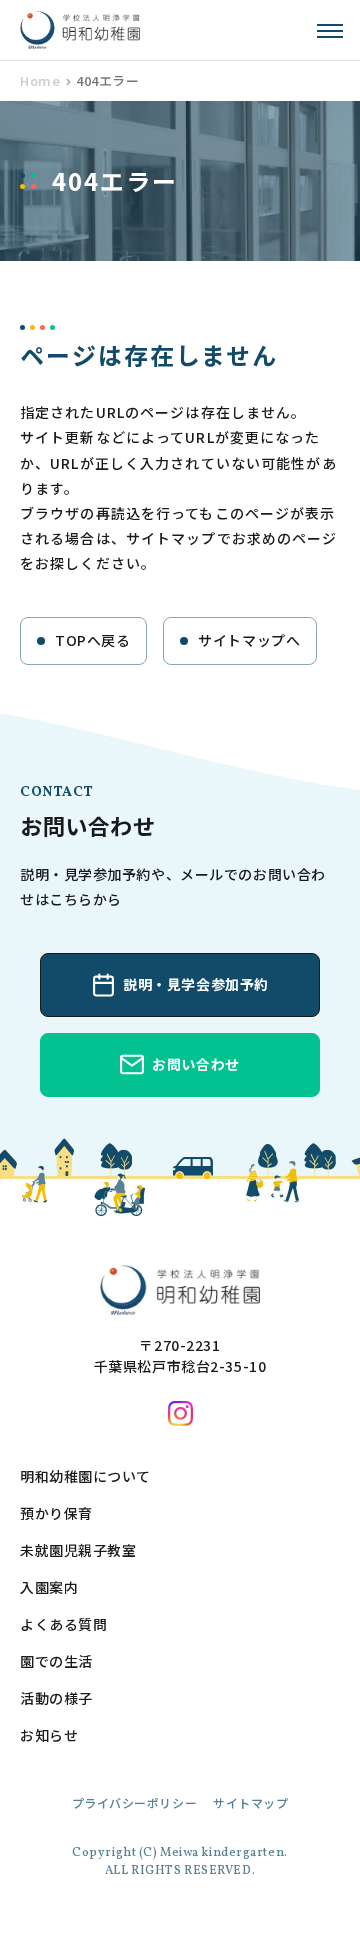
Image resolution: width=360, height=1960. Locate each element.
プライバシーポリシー (135, 1802)
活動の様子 (56, 1698)
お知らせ (49, 1735)
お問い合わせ (195, 1064)
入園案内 (49, 1587)
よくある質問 (63, 1624)
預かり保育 (56, 1513)
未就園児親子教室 (78, 1550)
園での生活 (56, 1661)
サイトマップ (250, 1802)
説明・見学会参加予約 (196, 984)
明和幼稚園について (85, 1476)
